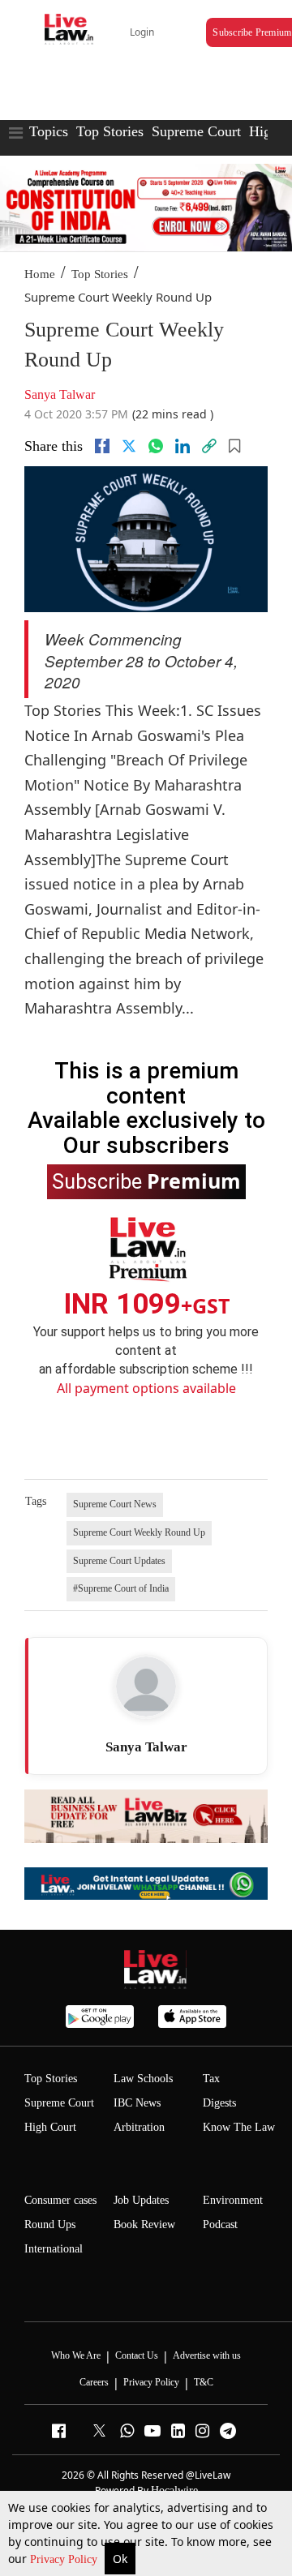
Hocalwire (174, 2490)
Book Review (144, 2225)
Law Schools (143, 2079)
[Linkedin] (182, 446)
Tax (211, 2079)
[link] (209, 446)
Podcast (220, 2225)
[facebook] (102, 446)
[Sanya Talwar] (146, 1687)
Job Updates (141, 2200)
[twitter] (129, 446)
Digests (219, 2103)
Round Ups (50, 2225)
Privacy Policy (65, 2559)
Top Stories (110, 131)
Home (40, 274)
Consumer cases (60, 2200)
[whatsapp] (156, 446)
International (54, 2249)
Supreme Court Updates (119, 1561)
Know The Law (239, 2127)
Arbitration (139, 2127)
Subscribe (146, 1181)
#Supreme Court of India (121, 1588)
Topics (49, 131)
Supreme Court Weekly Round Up (139, 1532)
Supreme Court (196, 131)
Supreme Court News (115, 1504)
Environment (233, 2200)
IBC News (137, 2103)
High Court (50, 2127)
